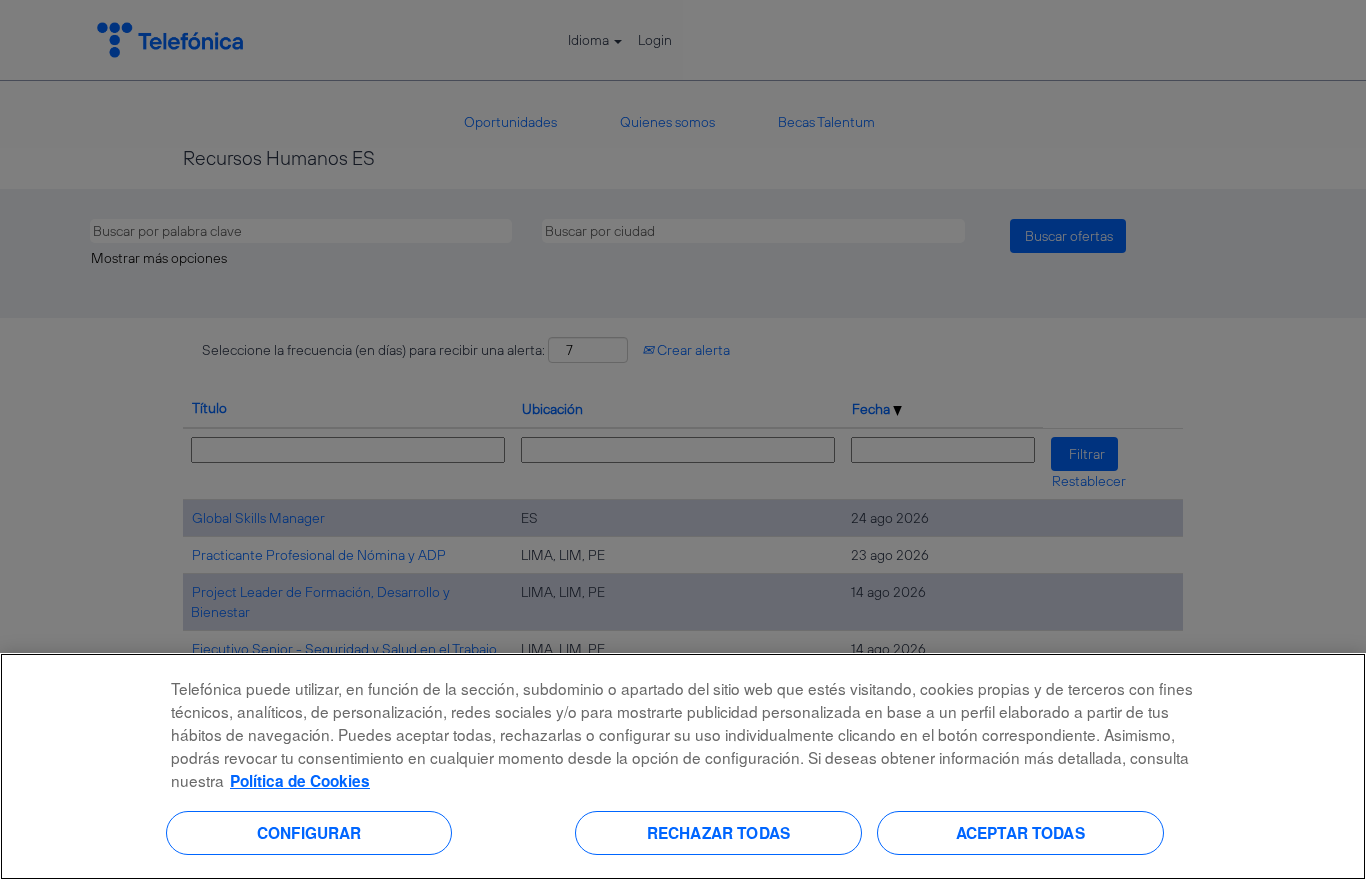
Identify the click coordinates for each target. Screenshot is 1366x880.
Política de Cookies (300, 781)
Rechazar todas (718, 832)
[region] (683, 766)
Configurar (309, 832)
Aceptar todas (1020, 832)
